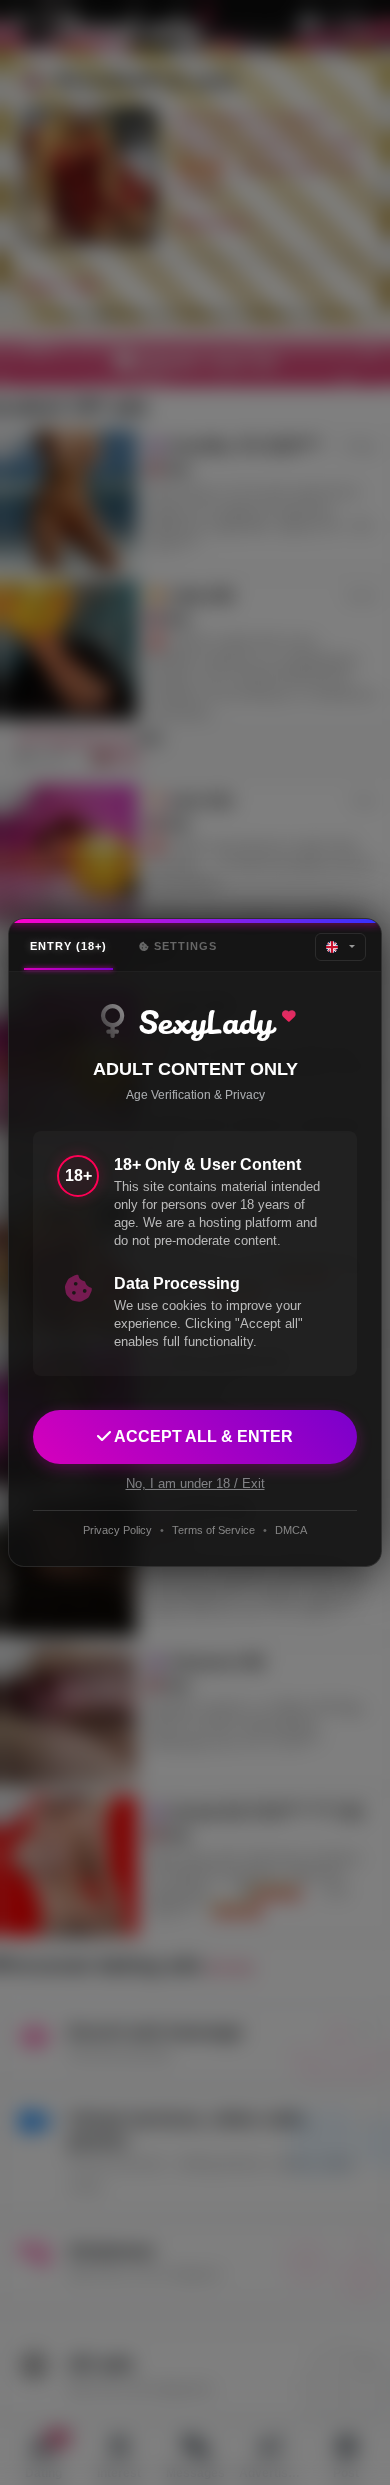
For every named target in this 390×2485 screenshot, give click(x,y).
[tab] (68, 946)
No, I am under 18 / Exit (195, 1483)
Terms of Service (213, 1530)
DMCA (291, 1530)
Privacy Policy (117, 1530)
